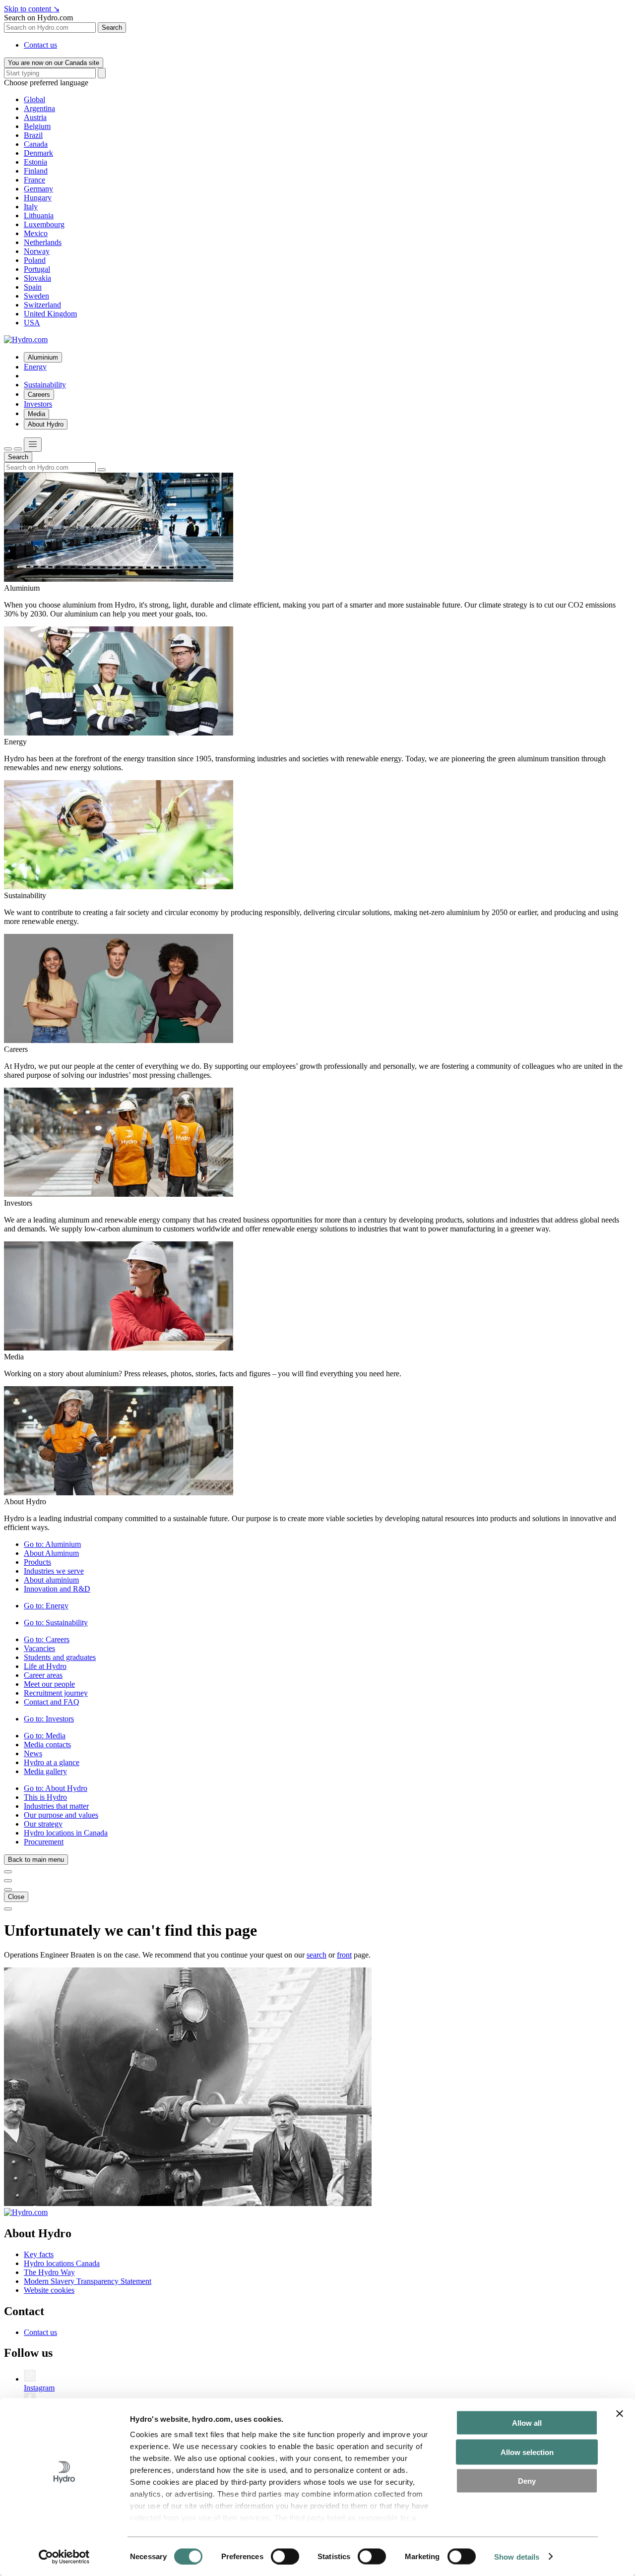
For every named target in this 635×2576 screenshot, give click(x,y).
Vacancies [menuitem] (39, 1648)
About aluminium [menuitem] (51, 1580)
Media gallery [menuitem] (45, 1771)
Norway (37, 251)
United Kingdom (50, 314)
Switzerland (42, 305)
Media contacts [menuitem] (47, 1745)
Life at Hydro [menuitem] (45, 1666)
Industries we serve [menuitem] (54, 1571)
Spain (33, 287)
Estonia (35, 162)
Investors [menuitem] (38, 404)
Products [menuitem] (37, 1562)
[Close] (18, 449)
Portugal (37, 269)
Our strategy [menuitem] (43, 1824)
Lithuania (39, 215)
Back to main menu (36, 1860)
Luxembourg (44, 224)
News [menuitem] (33, 1753)
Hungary (38, 198)
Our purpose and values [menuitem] (61, 1815)
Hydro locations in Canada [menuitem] (66, 1833)
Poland (35, 260)
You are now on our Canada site (54, 63)
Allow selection (527, 2452)
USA (32, 323)
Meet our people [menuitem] (49, 1684)
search (317, 1955)
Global (34, 99)
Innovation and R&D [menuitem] (57, 1589)
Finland (36, 171)
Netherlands (43, 242)
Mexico (36, 233)
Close (16, 1897)
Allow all (527, 2423)
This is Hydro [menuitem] (45, 1797)
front (344, 1955)
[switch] (285, 2556)
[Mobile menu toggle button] (33, 445)
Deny (527, 2481)
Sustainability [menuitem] (45, 385)
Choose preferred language (46, 83)
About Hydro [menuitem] (46, 424)
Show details (517, 2556)
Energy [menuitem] (35, 367)
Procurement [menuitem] (44, 1842)
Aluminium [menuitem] (43, 357)
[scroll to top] (8, 1909)
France (34, 180)
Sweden (36, 296)
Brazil (33, 135)
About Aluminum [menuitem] (51, 1553)
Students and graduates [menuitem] (60, 1657)
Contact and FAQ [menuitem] (52, 1702)
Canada (36, 144)
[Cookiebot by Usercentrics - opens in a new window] (64, 2557)
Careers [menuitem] (39, 395)
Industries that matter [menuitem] (56, 1806)
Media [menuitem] (36, 414)
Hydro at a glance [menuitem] (52, 1762)
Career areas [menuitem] (43, 1675)
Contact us (40, 45)
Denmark (38, 153)
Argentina (39, 108)
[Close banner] (620, 2414)
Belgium (37, 126)
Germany (38, 189)
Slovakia (37, 278)
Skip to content (32, 9)
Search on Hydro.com (38, 18)
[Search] (102, 73)
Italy (31, 207)
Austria (35, 117)
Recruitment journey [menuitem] (56, 1693)
